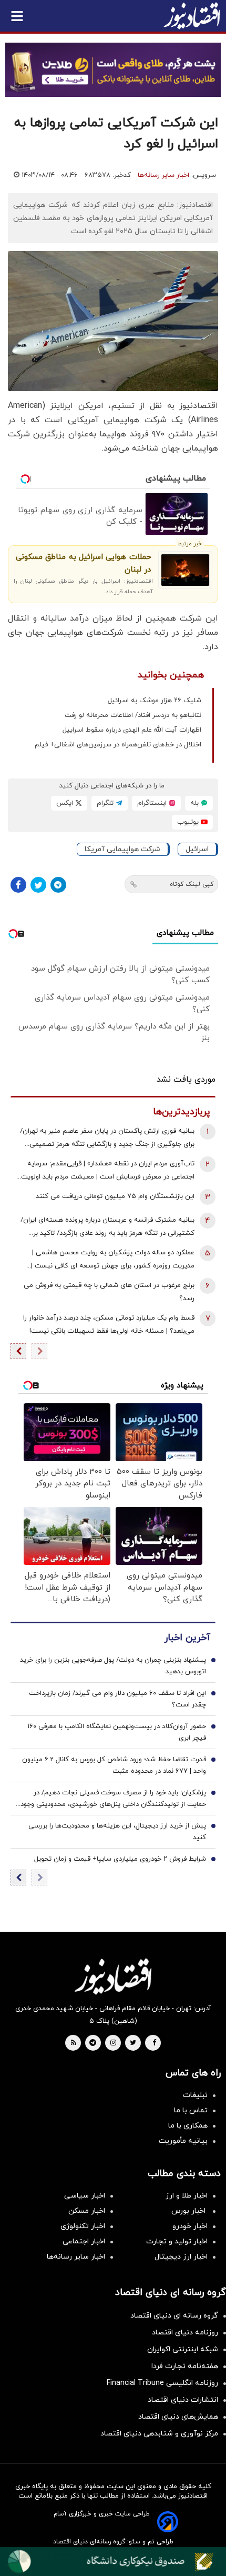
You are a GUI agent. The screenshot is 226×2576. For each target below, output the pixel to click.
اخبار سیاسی (85, 2196)
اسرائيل (197, 849)
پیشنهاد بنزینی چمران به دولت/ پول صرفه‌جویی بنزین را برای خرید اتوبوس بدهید (113, 1666)
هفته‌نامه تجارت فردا (185, 2366)
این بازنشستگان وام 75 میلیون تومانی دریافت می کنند (115, 1196)
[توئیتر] (38, 885)
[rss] (74, 2043)
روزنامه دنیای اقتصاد (185, 2333)
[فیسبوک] (18, 885)
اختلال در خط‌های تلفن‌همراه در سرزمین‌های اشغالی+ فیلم (118, 745)
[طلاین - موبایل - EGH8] (113, 70)
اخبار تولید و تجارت (177, 2241)
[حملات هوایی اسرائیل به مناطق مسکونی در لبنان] (185, 570)
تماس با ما (191, 2110)
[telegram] (93, 2043)
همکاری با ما (188, 2126)
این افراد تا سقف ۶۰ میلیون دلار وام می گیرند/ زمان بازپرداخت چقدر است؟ (117, 1699)
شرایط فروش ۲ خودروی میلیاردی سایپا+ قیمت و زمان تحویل (120, 1859)
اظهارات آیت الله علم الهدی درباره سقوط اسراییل (132, 730)
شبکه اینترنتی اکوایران (183, 2349)
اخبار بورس (189, 2211)
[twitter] (133, 2043)
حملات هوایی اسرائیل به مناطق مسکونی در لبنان (83, 563)
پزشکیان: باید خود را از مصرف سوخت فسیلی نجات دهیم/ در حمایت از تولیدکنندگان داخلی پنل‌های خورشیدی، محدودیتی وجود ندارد (113, 1799)
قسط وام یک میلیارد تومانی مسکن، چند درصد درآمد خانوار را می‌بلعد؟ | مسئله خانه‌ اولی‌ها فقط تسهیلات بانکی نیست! (109, 1325)
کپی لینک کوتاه (192, 884)
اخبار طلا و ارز (187, 2196)
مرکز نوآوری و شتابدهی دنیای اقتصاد (159, 2434)
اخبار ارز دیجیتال (181, 2257)
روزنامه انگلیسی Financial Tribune (162, 2383)
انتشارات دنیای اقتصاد (183, 2400)
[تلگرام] (58, 885)
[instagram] (113, 2043)
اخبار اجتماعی (84, 2241)
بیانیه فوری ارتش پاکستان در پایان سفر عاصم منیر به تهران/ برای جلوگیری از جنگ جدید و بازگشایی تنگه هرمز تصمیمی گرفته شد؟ (107, 1139)
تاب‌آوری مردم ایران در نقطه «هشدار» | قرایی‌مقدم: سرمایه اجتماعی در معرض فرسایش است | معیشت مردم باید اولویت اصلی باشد (108, 1171)
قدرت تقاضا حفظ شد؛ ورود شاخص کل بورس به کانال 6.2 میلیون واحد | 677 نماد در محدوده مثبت (114, 1765)
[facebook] (154, 2043)
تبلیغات (195, 2095)
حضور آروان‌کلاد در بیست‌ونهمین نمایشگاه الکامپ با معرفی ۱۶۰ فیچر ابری (117, 1732)
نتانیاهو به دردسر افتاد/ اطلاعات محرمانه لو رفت (133, 715)
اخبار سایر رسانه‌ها (163, 175)
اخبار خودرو (190, 2226)
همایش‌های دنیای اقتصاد (178, 2417)
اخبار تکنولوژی (83, 2226)
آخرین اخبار (187, 1638)
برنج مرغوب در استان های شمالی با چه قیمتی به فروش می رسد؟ (109, 1292)
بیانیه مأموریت (183, 2141)
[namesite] (192, 16)
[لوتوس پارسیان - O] (113, 2562)
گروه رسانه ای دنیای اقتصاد (174, 2316)
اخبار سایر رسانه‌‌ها (76, 2257)
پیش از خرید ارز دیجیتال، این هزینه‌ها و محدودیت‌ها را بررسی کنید (117, 1832)
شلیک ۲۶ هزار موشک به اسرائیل (155, 701)
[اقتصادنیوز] (113, 1976)
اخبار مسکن (87, 2211)
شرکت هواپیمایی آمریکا (122, 849)
